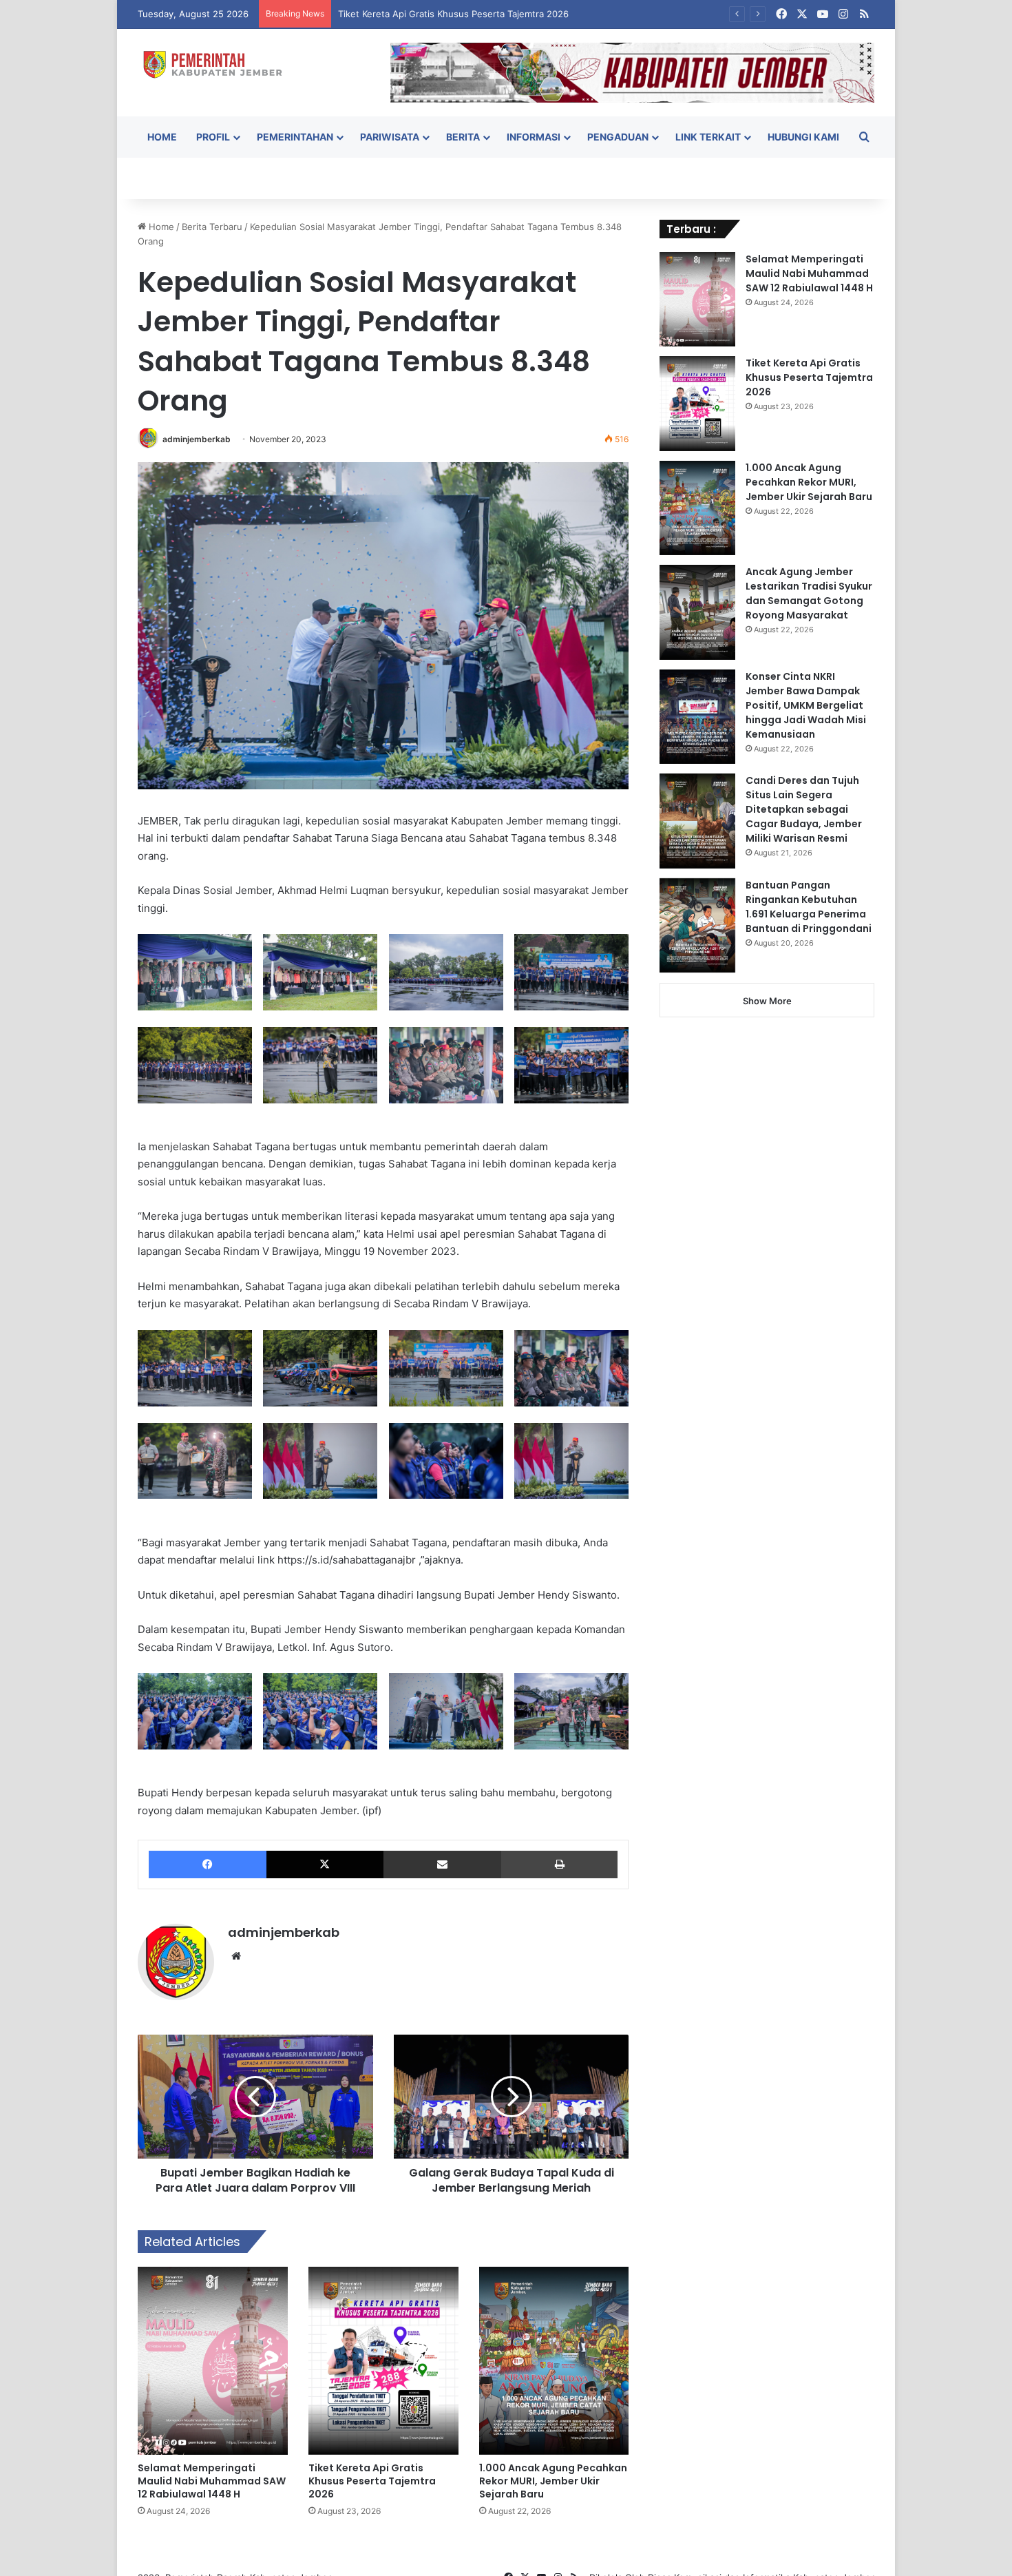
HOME (162, 137)
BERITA (463, 137)
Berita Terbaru (212, 227)
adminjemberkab (197, 439)
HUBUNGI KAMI (803, 137)
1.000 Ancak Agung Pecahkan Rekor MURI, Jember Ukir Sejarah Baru (553, 2481)
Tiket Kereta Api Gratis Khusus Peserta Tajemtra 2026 (372, 2481)
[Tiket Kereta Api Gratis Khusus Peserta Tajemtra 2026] (383, 2360)
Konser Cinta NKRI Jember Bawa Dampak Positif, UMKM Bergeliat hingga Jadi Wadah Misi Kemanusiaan (806, 705)
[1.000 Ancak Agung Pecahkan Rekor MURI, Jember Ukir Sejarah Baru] (554, 2360)
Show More (767, 1001)
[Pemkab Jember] (218, 64)
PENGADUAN (618, 137)
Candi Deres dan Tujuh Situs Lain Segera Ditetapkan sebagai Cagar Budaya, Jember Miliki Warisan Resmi (804, 809)
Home (160, 227)
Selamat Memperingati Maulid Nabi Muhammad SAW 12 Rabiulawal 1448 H (212, 2481)
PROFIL (213, 137)
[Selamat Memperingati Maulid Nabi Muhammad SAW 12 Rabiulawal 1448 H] (213, 2360)
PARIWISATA (390, 137)
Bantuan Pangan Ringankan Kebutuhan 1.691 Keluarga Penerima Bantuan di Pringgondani (809, 907)
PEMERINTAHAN (295, 137)
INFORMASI (534, 137)
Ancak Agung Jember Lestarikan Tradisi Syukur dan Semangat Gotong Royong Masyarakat (809, 593)
